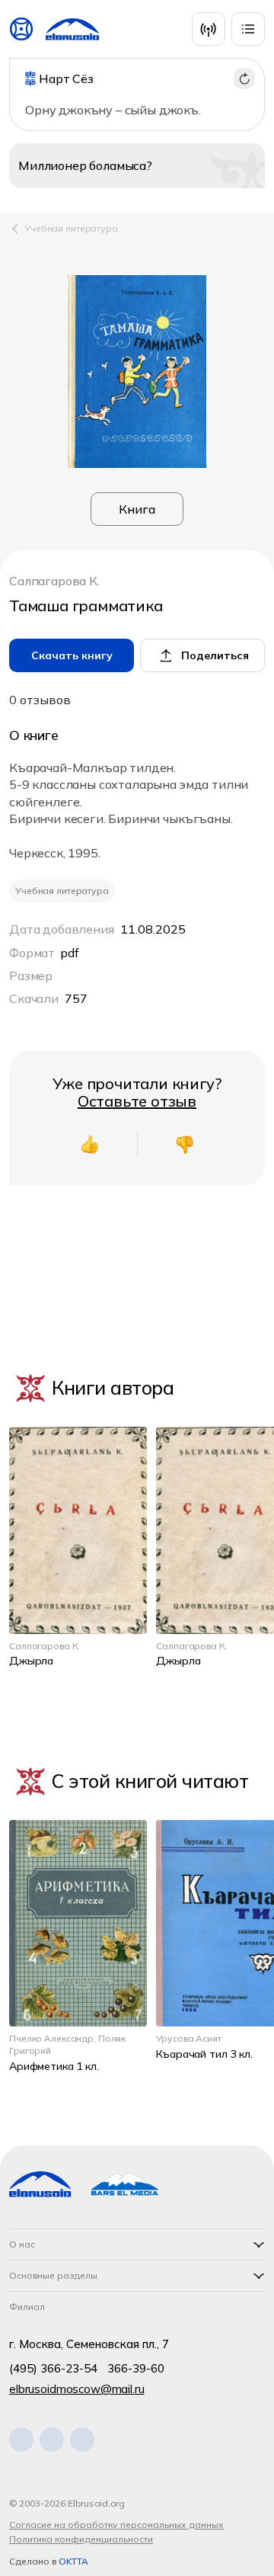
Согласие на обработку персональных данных (116, 2525)
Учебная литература (71, 228)
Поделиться (215, 655)
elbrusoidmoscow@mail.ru (77, 2389)
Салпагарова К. (54, 582)
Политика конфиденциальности (81, 2539)
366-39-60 (136, 2368)
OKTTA (73, 2561)
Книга (137, 509)
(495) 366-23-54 (53, 2368)
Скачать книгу (72, 655)
